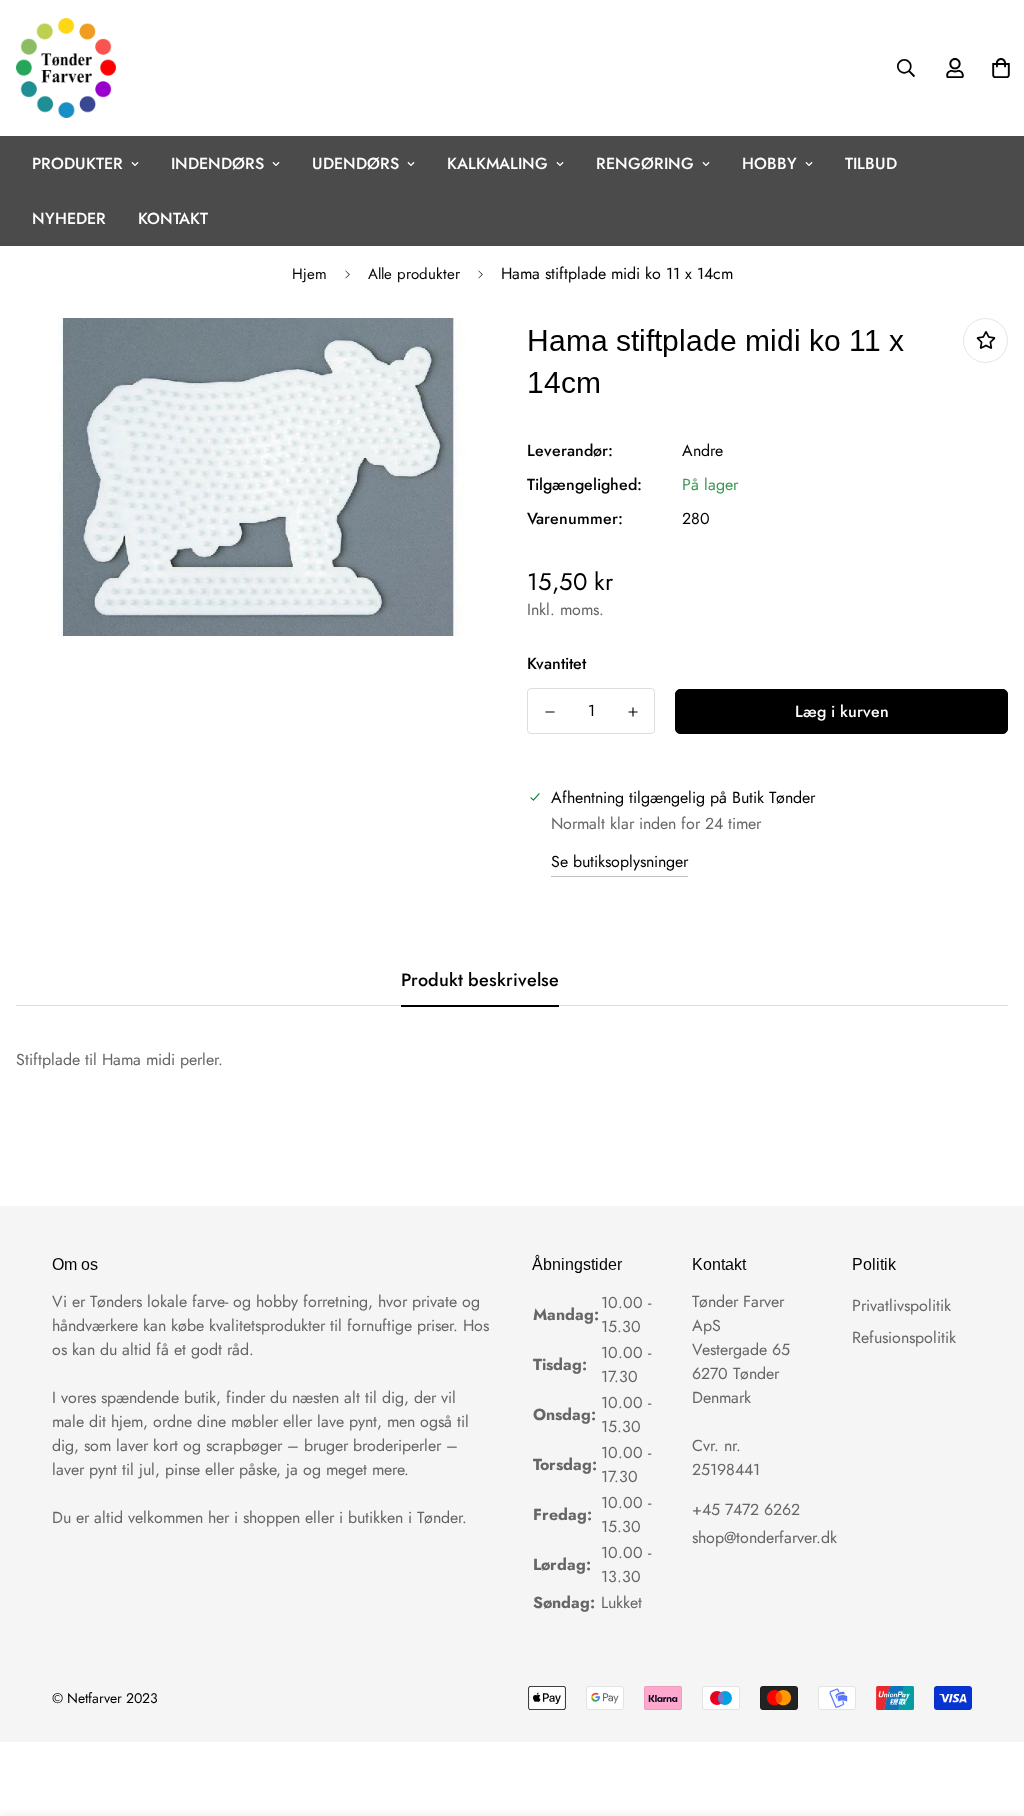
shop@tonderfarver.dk (764, 1537)
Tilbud (871, 163)
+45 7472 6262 (746, 1509)
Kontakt (173, 218)
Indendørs (217, 163)
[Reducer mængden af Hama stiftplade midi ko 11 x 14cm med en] (549, 712)
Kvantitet (556, 663)
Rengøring (645, 163)
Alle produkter (414, 274)
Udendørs (355, 163)
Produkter (77, 163)
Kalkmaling (497, 163)
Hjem (309, 274)
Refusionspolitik (904, 1337)
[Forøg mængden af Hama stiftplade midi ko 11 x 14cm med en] (632, 712)
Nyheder (69, 218)
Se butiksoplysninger (619, 861)
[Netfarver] (66, 68)
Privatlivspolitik (901, 1305)
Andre (702, 450)
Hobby (769, 163)
